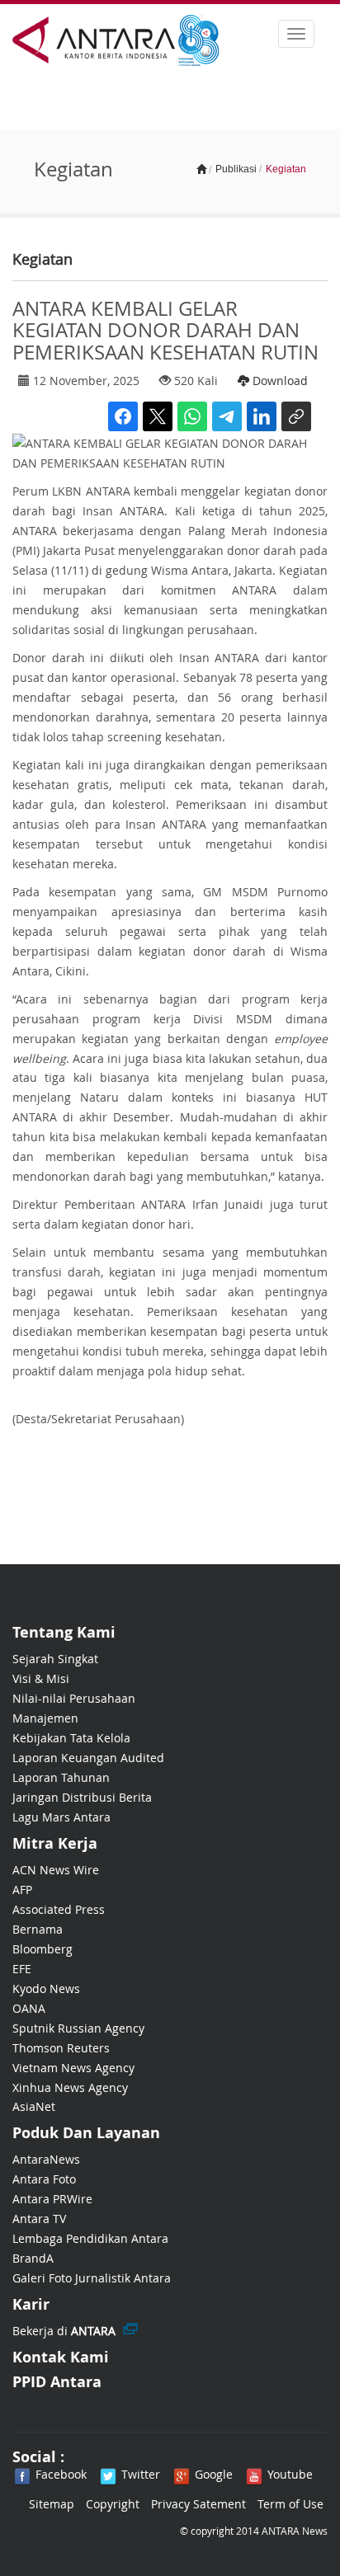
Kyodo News (46, 1988)
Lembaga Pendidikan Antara (90, 2238)
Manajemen (45, 1718)
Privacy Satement (198, 2504)
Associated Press (59, 1909)
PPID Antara (57, 2382)
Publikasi (236, 169)
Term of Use (290, 2504)
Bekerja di (64, 2331)
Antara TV (39, 2219)
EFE (22, 1969)
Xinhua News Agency (70, 2087)
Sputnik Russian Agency (78, 2028)
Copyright (113, 2504)
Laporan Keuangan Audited (88, 1758)
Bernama (38, 1929)
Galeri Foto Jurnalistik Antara (92, 2278)
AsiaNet (34, 2106)
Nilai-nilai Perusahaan (74, 1698)
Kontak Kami (61, 2357)
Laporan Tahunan (61, 1777)
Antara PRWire (52, 2199)
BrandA (33, 2258)
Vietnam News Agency (73, 2068)
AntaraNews (46, 2159)
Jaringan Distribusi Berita (82, 1797)
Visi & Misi (41, 1678)
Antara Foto (44, 2179)
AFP (22, 1890)
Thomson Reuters (61, 2048)
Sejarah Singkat (55, 1659)
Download (279, 381)
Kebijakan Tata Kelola (71, 1738)
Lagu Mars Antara (61, 1817)
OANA (29, 2008)
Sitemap (52, 2504)
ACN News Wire (56, 1870)
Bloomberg (42, 1949)
